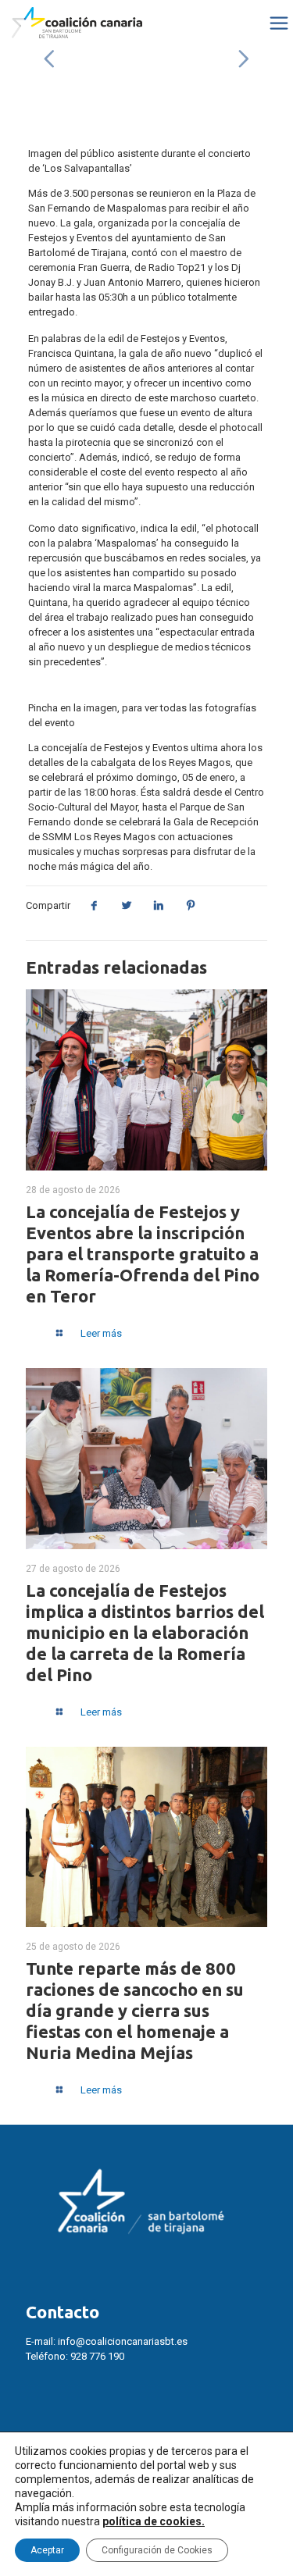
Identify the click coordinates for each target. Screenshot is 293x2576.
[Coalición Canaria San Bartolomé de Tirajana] (77, 23)
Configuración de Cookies (157, 2550)
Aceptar (47, 2550)
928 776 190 (97, 2356)
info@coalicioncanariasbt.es (123, 2341)
